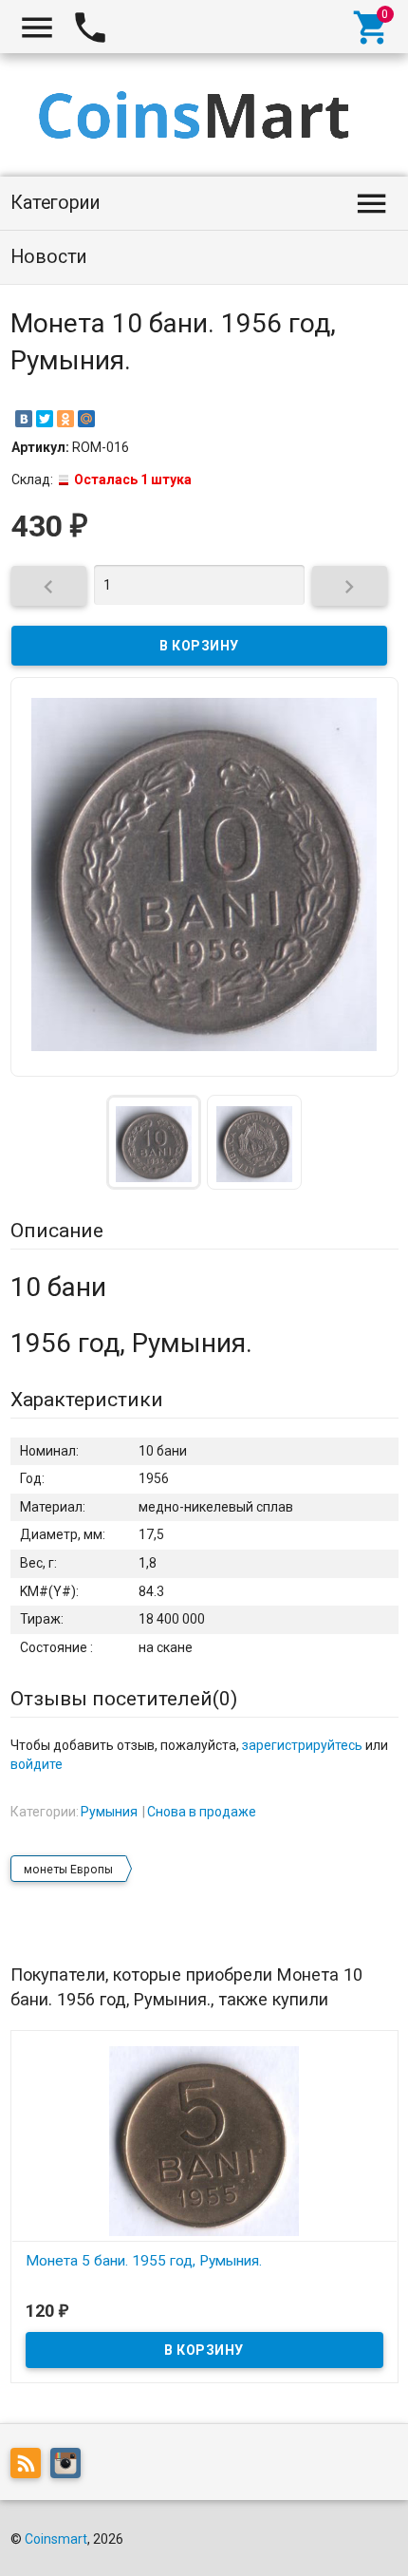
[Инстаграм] (70, 2467)
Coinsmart (56, 2539)
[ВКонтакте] (24, 419)
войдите (37, 1764)
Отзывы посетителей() (124, 1699)
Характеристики (87, 1400)
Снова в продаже (202, 1812)
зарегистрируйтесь (302, 1745)
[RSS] (30, 2467)
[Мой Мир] (86, 419)
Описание (57, 1231)
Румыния (109, 1812)
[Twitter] (45, 419)
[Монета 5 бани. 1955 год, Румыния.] (204, 2140)
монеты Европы (68, 1870)
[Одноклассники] (65, 419)
